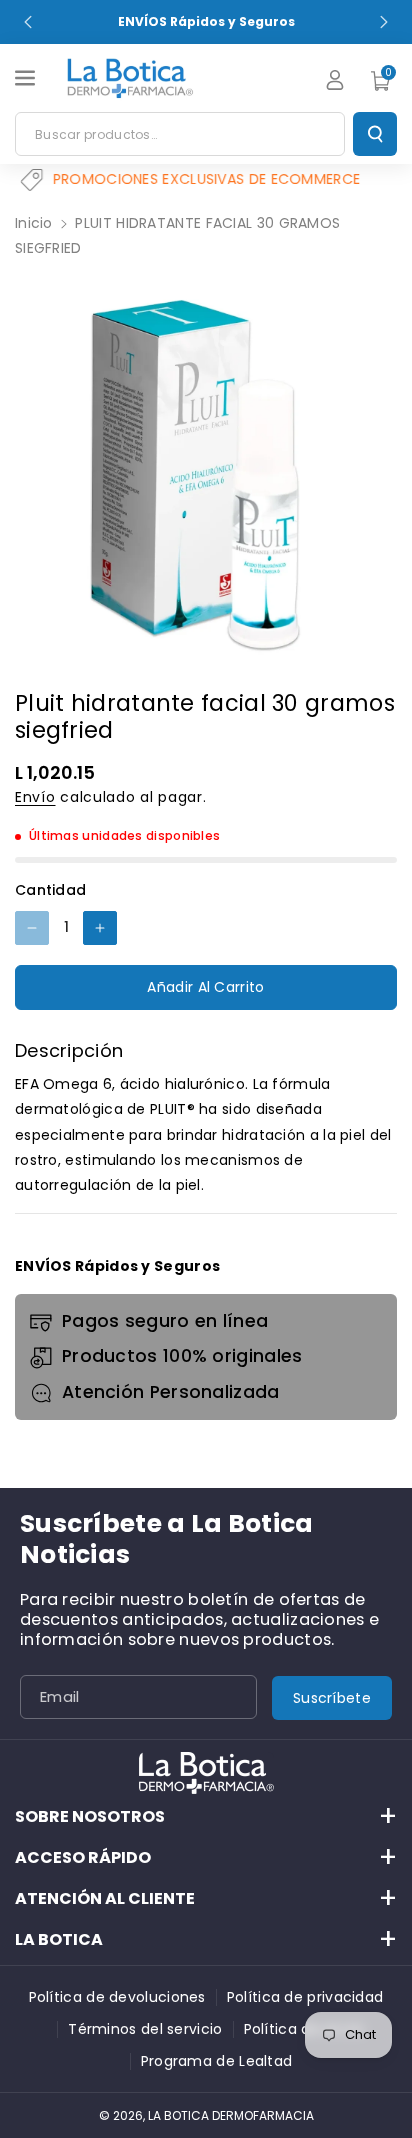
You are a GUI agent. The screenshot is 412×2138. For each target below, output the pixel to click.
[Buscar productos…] (375, 134)
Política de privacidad (305, 1997)
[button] (27, 78)
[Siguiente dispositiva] (384, 22)
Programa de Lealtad (217, 2061)
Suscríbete (332, 1698)
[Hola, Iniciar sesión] (335, 80)
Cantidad (50, 890)
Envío (35, 797)
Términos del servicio (145, 2029)
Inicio (34, 223)
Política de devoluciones (117, 1997)
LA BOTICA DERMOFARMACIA (231, 2115)
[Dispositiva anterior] (28, 22)
